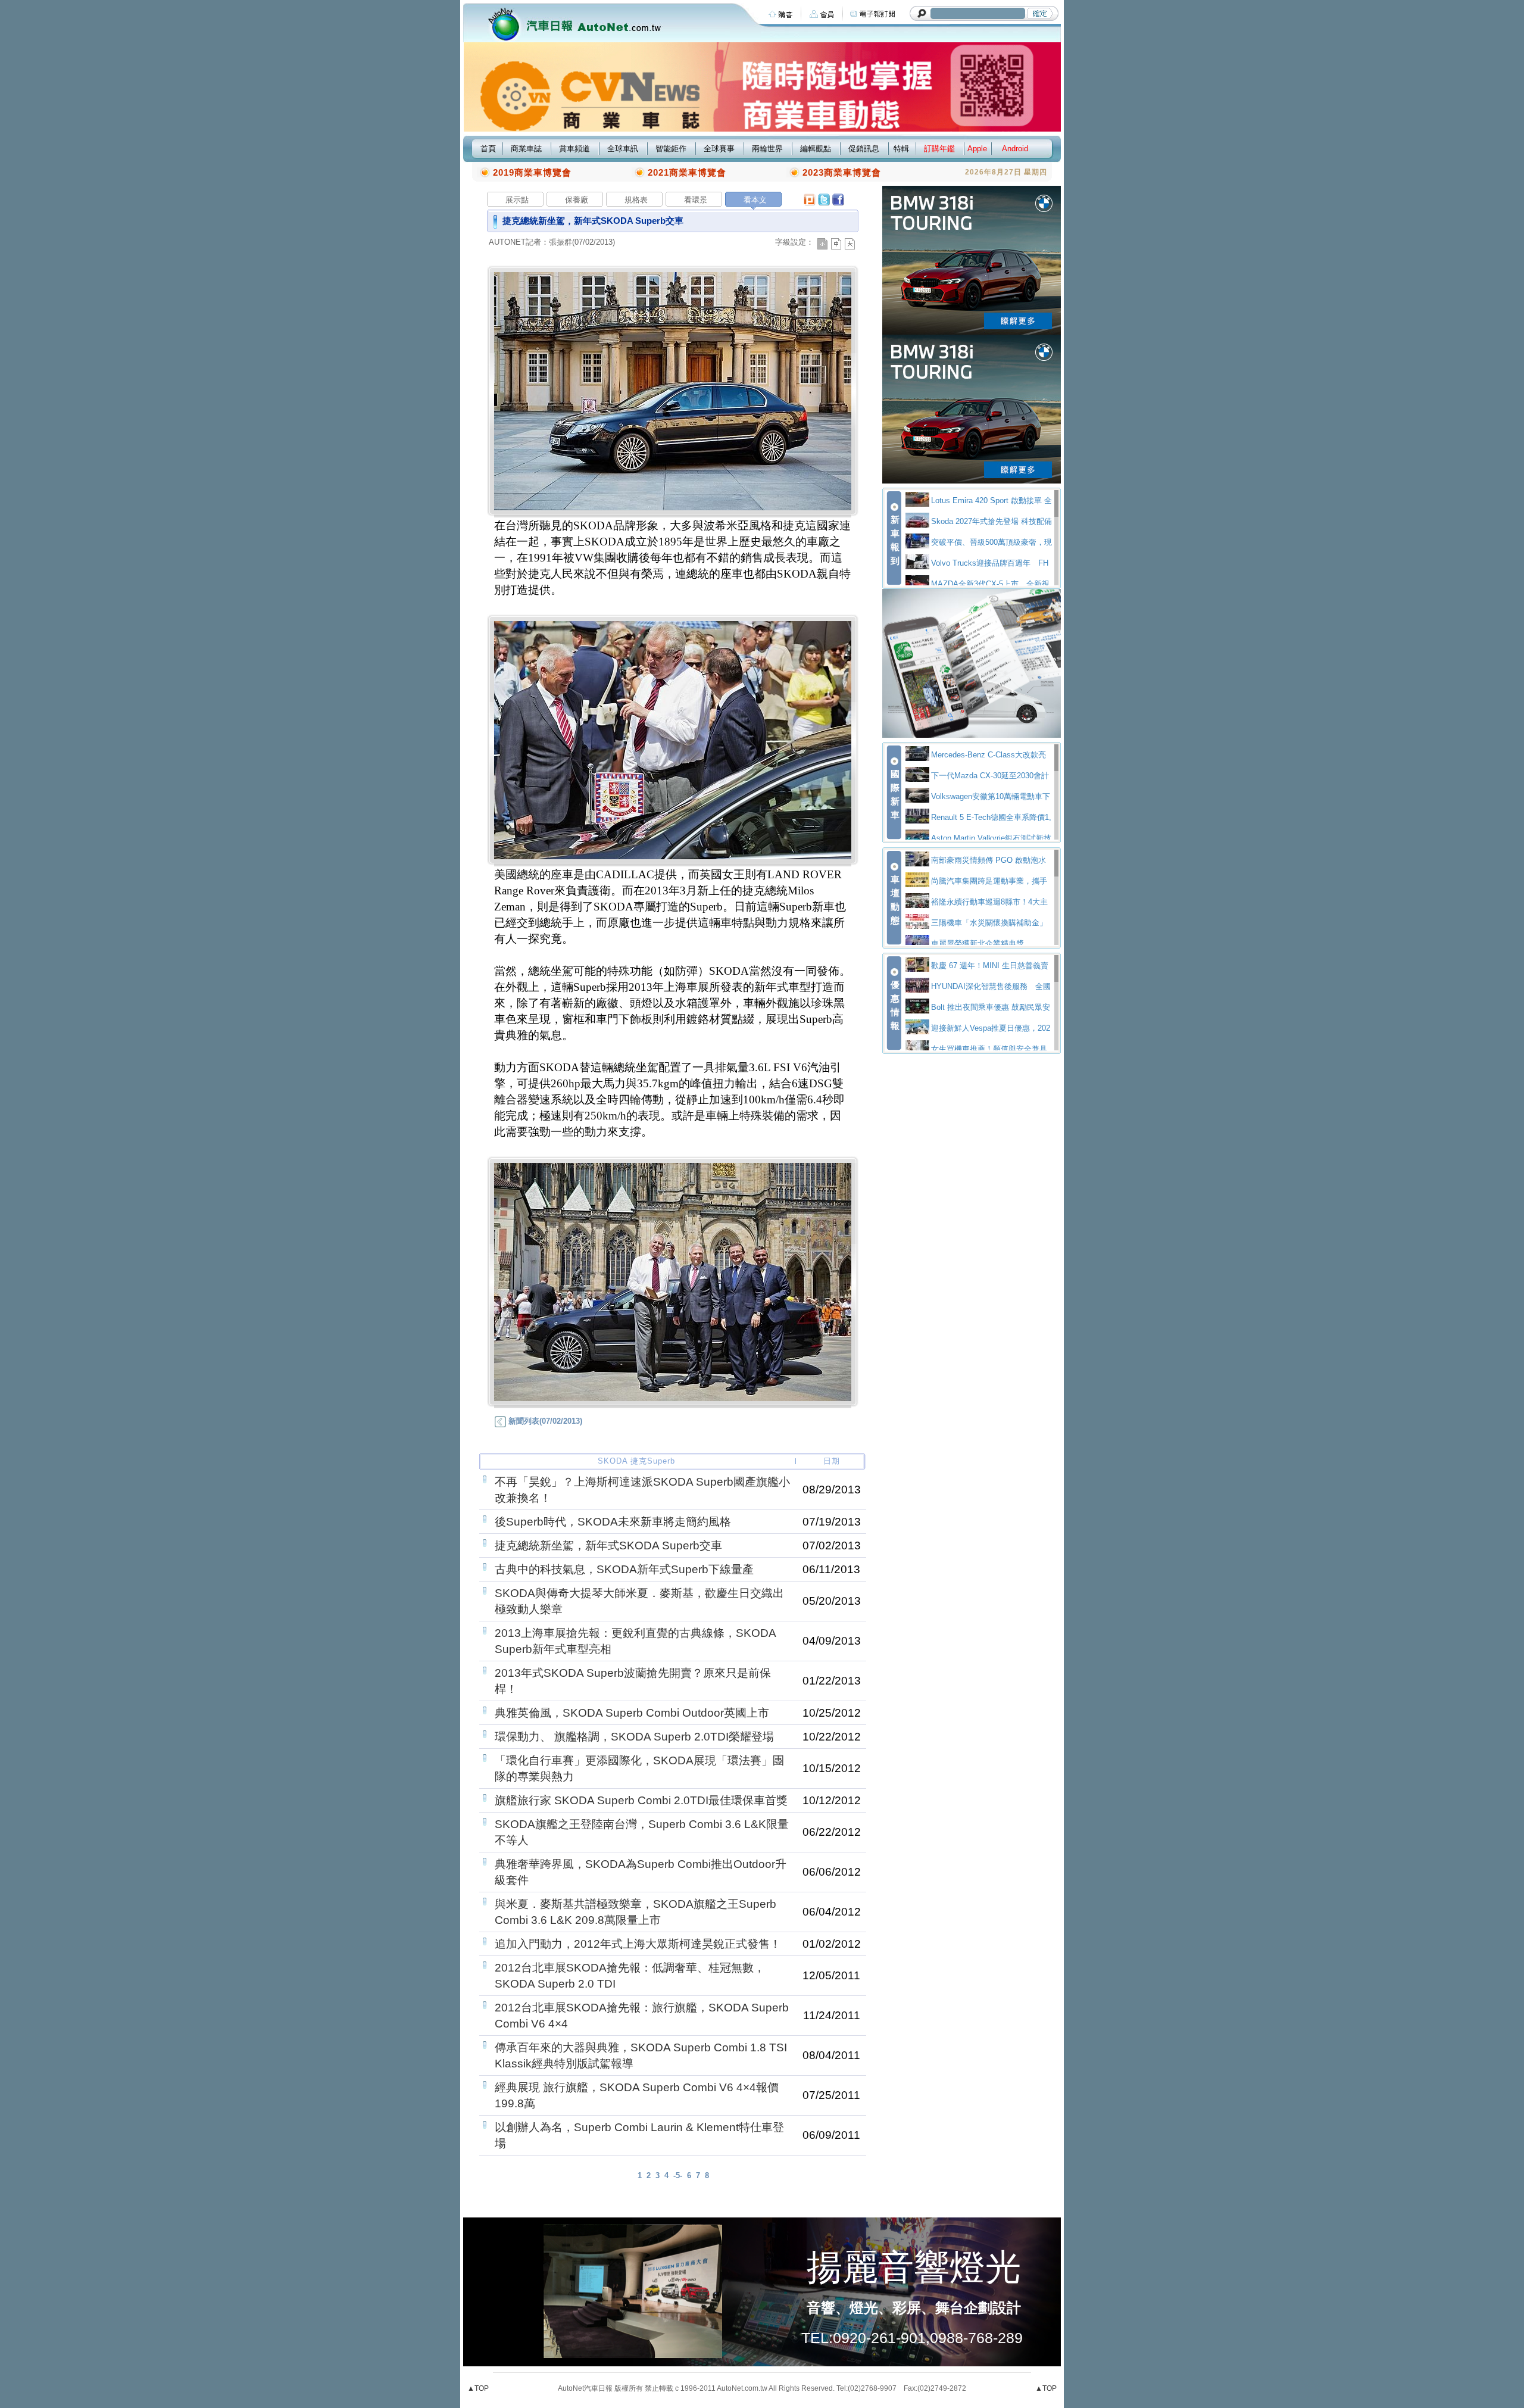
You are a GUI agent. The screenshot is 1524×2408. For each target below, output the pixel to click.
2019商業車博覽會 (532, 172)
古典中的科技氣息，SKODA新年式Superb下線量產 (624, 1569)
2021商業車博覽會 (687, 172)
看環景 (696, 200)
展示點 (517, 200)
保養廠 (577, 200)
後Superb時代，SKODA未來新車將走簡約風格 (613, 1522)
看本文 (755, 200)
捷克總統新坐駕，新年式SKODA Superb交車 (608, 1545)
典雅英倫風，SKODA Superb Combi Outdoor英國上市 (632, 1713)
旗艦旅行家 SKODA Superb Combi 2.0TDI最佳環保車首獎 (641, 1800)
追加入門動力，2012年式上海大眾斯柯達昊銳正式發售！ (638, 1944)
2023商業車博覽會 (842, 172)
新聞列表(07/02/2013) (544, 1421)
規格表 (636, 200)
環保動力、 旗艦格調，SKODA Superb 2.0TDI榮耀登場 (634, 1737)
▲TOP (478, 2388)
